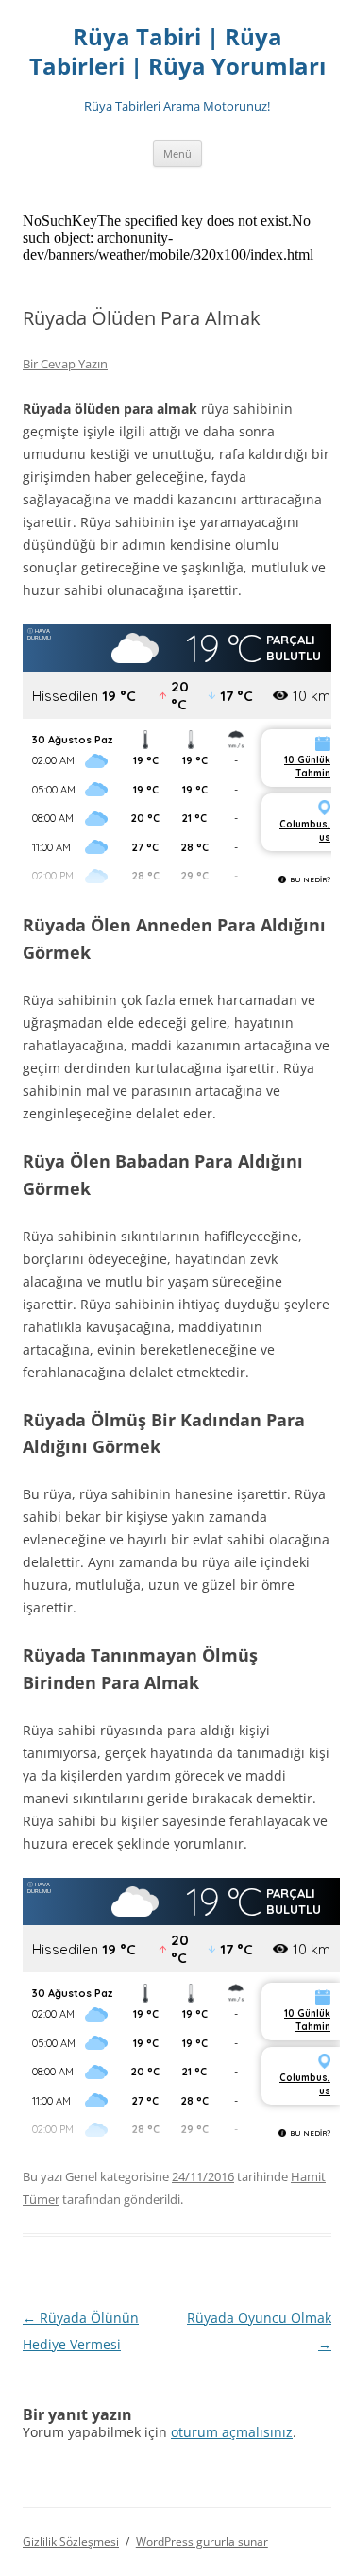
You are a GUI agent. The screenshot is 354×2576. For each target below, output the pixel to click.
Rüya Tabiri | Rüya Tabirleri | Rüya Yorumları (177, 52)
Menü (177, 154)
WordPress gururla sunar (202, 2542)
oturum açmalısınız (232, 2432)
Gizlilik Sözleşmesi (71, 2542)
